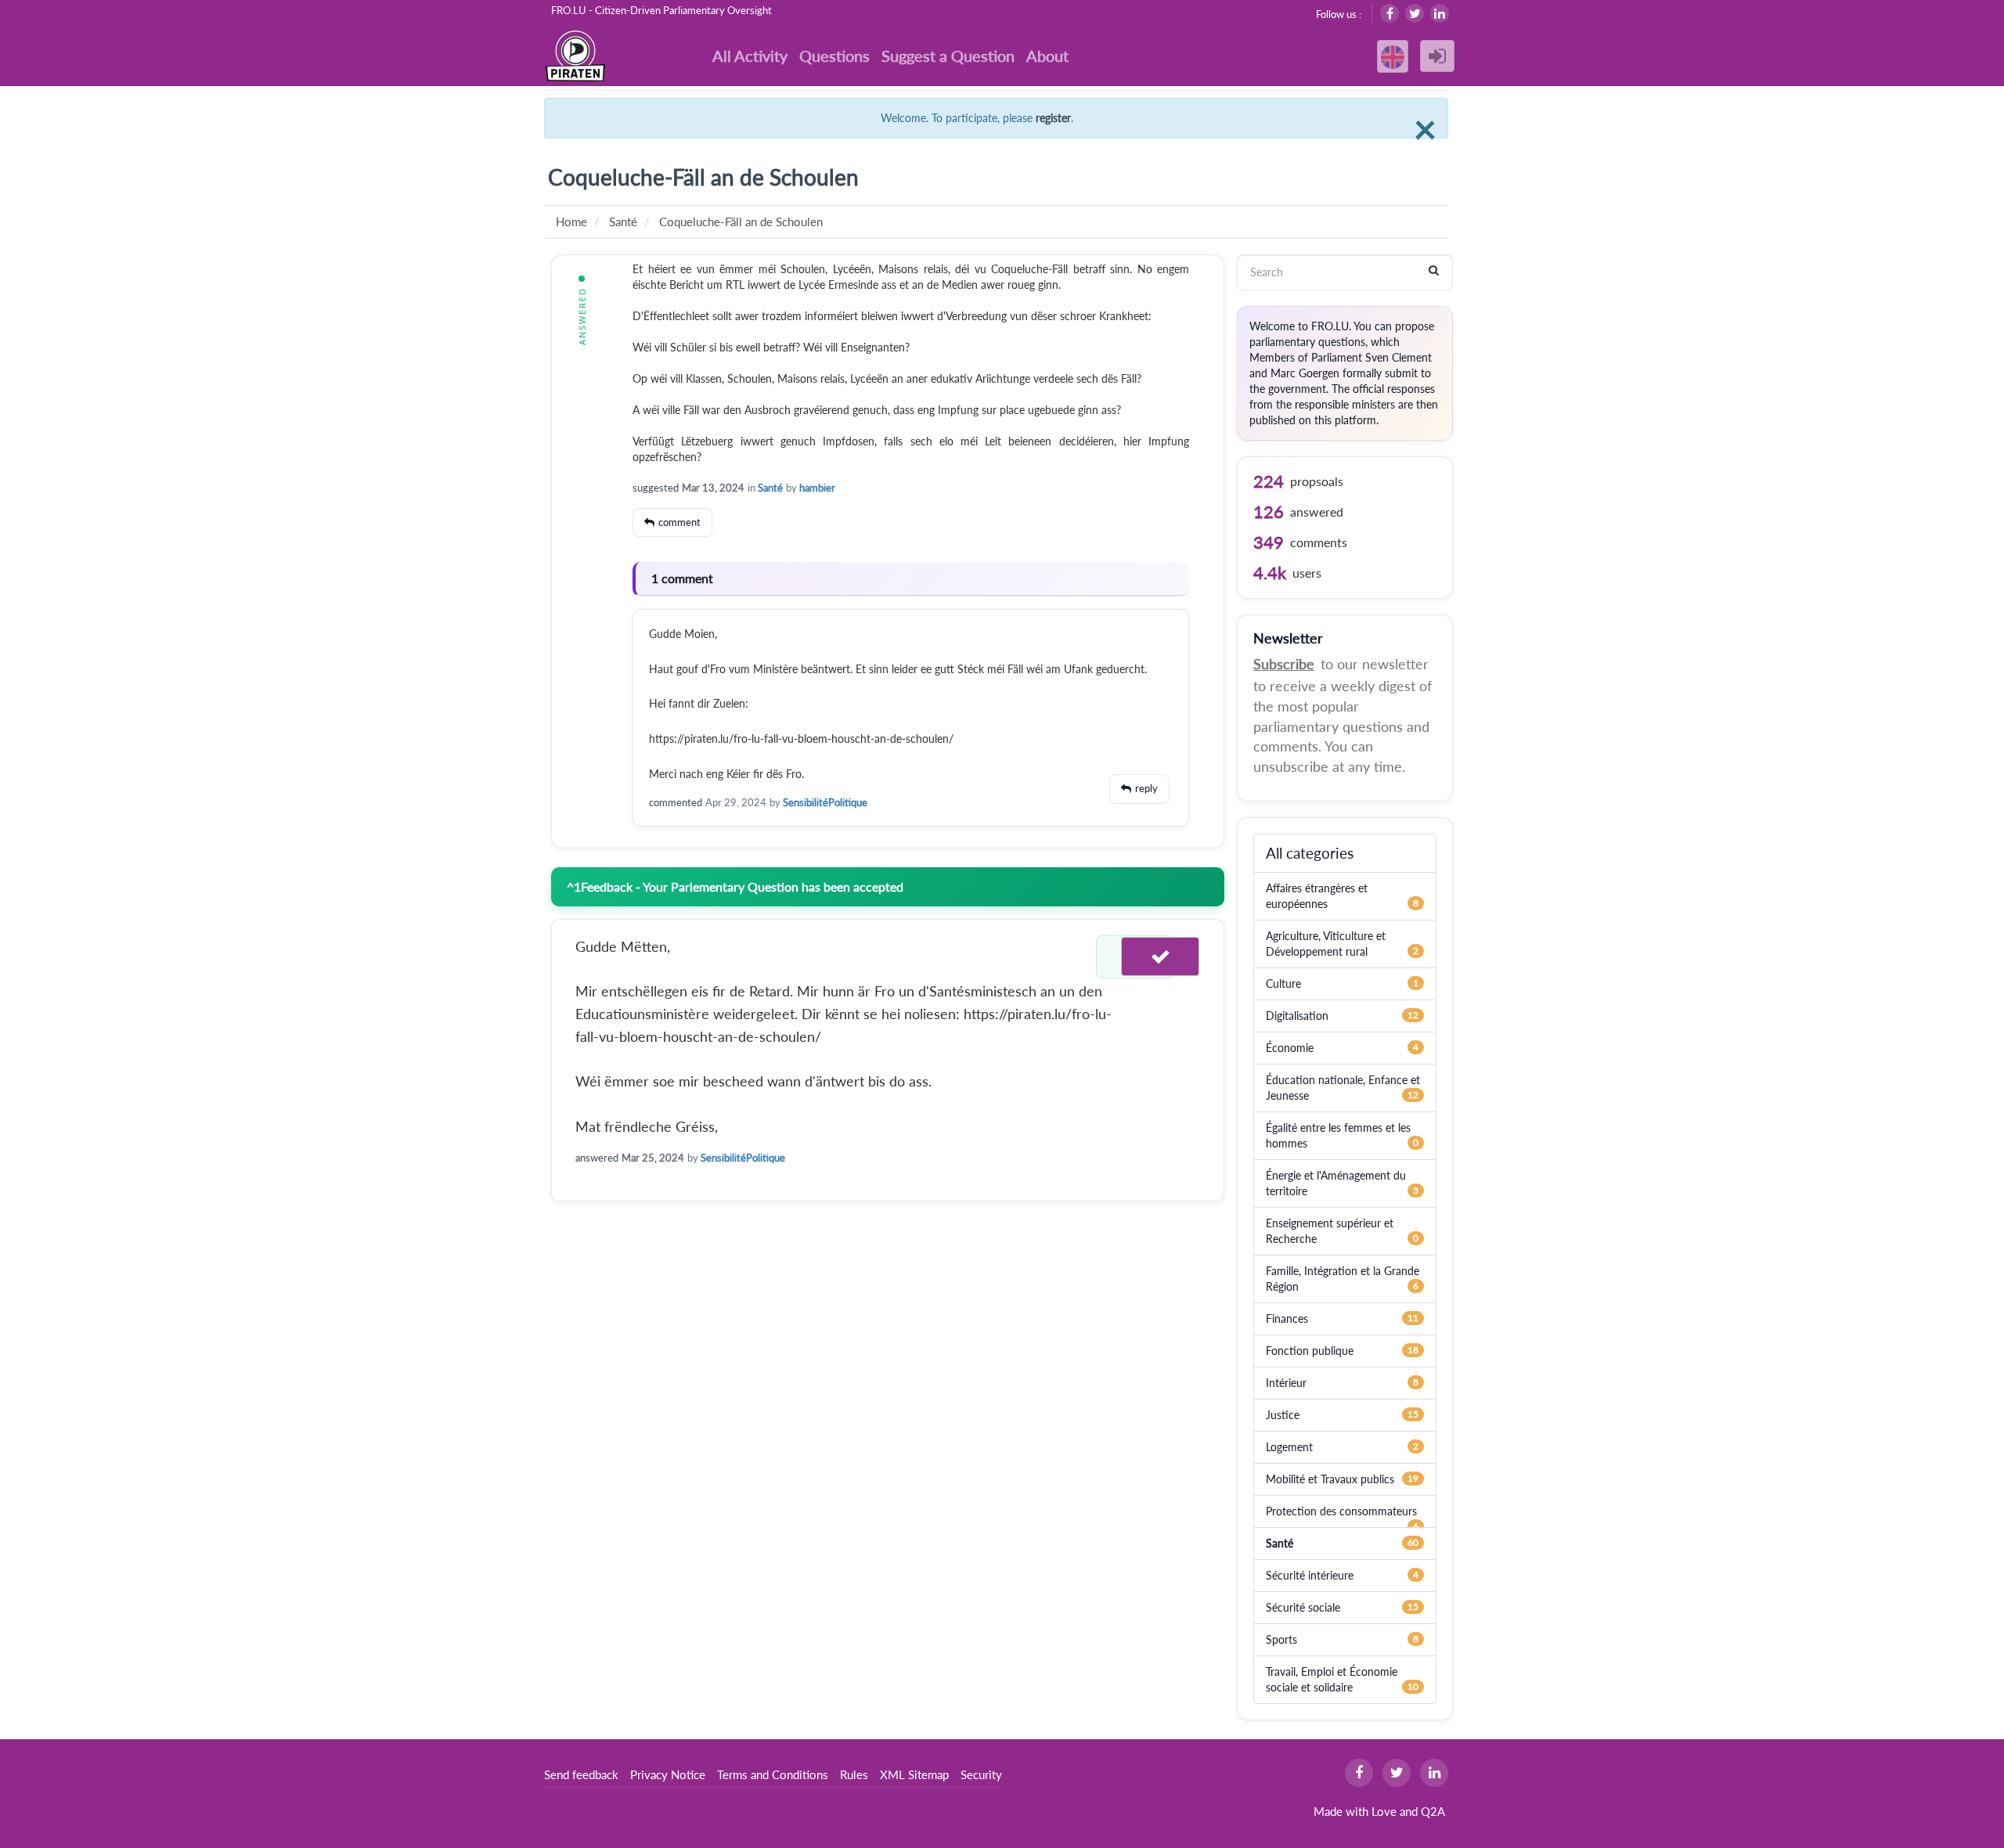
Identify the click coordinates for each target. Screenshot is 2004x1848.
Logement (1289, 1447)
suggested (656, 488)
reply (1146, 788)
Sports (1281, 1639)
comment (679, 522)
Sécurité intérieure (1310, 1575)
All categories (1310, 853)
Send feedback (581, 1774)
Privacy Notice (668, 1774)
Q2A (1433, 1811)
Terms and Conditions (773, 1774)
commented (676, 802)
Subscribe (1284, 664)
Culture (1283, 983)
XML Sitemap (914, 1774)
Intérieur (1286, 1383)
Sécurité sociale (1303, 1607)
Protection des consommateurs (1341, 1511)
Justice (1283, 1415)
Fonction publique (1310, 1351)
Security (981, 1774)
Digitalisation (1297, 1016)
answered (597, 1158)
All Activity (750, 56)
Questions (834, 56)
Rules (854, 1774)
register (1053, 118)
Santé (770, 488)
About (1047, 56)
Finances (1287, 1318)
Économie (1290, 1048)
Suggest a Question (948, 56)
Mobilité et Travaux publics (1330, 1479)
